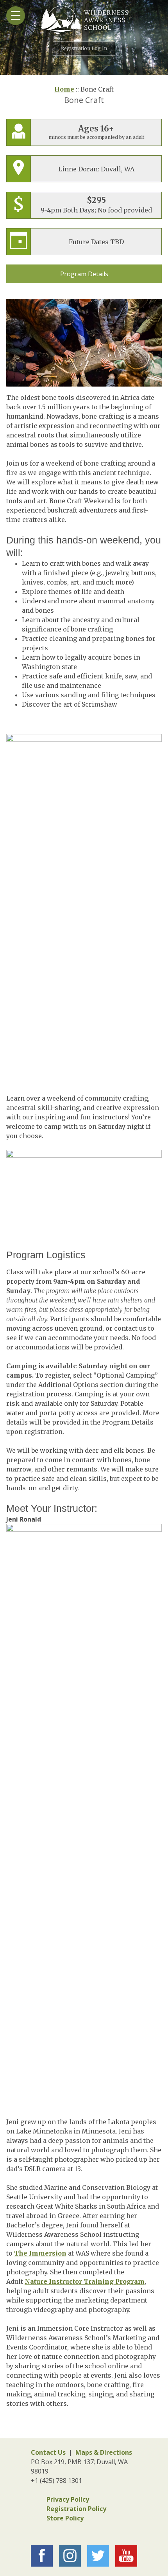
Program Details (84, 274)
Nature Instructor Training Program (85, 2281)
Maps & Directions (104, 2452)
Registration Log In (84, 48)
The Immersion (40, 2253)
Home (64, 89)
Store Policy (65, 2518)
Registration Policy (76, 2509)
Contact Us (48, 2452)
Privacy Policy (68, 2499)
